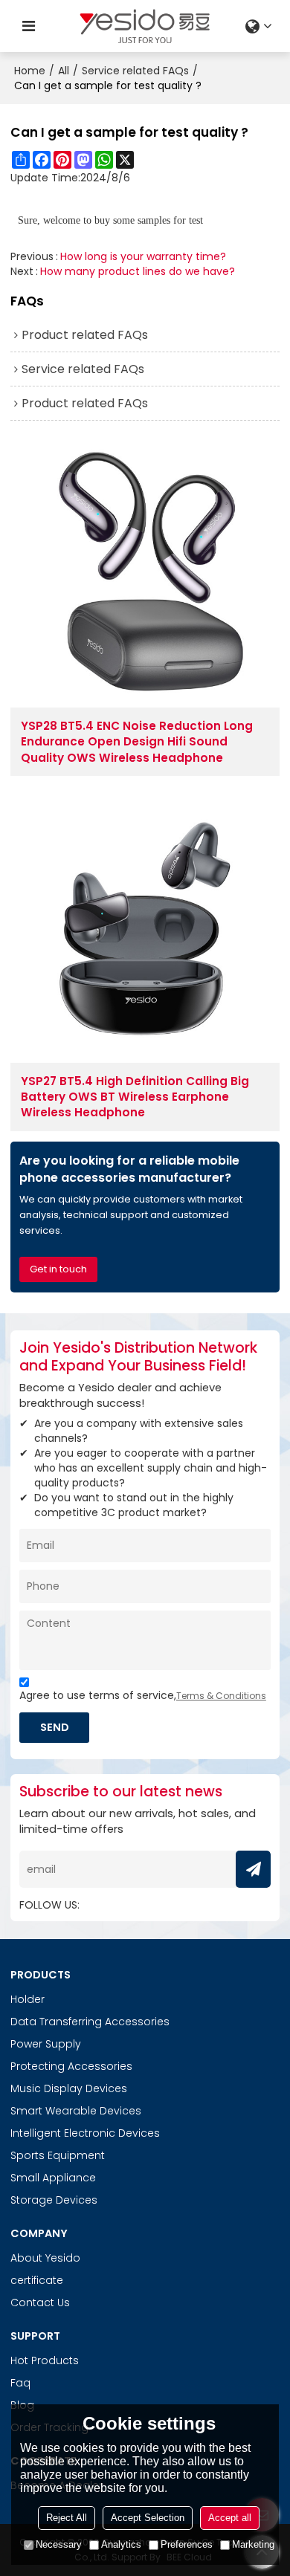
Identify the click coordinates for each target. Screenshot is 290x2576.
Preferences (187, 2544)
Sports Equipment (58, 2155)
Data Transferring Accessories (90, 2022)
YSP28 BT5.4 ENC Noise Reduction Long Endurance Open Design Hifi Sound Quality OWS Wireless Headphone (137, 742)
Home (30, 71)
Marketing (253, 2544)
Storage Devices (54, 2200)
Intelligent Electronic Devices (85, 2133)
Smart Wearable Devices (76, 2111)
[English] (261, 26)
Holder (28, 1999)
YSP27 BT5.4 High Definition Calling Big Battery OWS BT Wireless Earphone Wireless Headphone (135, 1097)
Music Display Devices (69, 2088)
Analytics (121, 2544)
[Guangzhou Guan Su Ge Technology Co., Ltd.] (145, 26)
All (64, 71)
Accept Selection (148, 2518)
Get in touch (58, 1269)
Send (55, 1727)
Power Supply (46, 2044)
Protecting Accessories (71, 2066)
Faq (20, 2383)
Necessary (59, 2544)
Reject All (67, 2518)
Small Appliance (53, 2178)
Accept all (230, 2518)
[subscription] (253, 1869)
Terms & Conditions (221, 1696)
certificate (37, 2280)
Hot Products (45, 2360)
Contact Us (40, 2302)
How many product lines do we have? (138, 271)
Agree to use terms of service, (143, 1695)
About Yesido (45, 2258)
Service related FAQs (135, 71)
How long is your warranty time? (143, 256)
